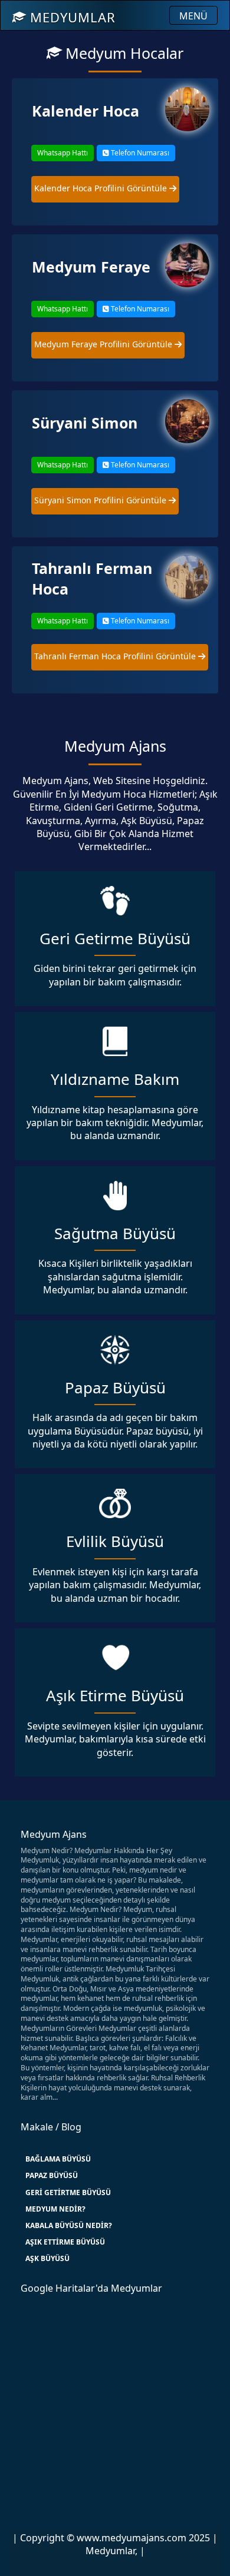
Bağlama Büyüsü (58, 2159)
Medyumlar (71, 17)
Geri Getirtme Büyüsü (68, 2192)
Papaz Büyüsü (52, 2175)
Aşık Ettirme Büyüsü (65, 2242)
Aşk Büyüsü (47, 2258)
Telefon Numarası (139, 153)
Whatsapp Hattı (63, 153)
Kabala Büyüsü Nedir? (69, 2225)
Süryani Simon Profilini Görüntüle (101, 500)
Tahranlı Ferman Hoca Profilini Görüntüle (116, 656)
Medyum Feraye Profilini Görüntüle (104, 344)
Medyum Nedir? (55, 2209)
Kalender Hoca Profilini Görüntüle (102, 188)
